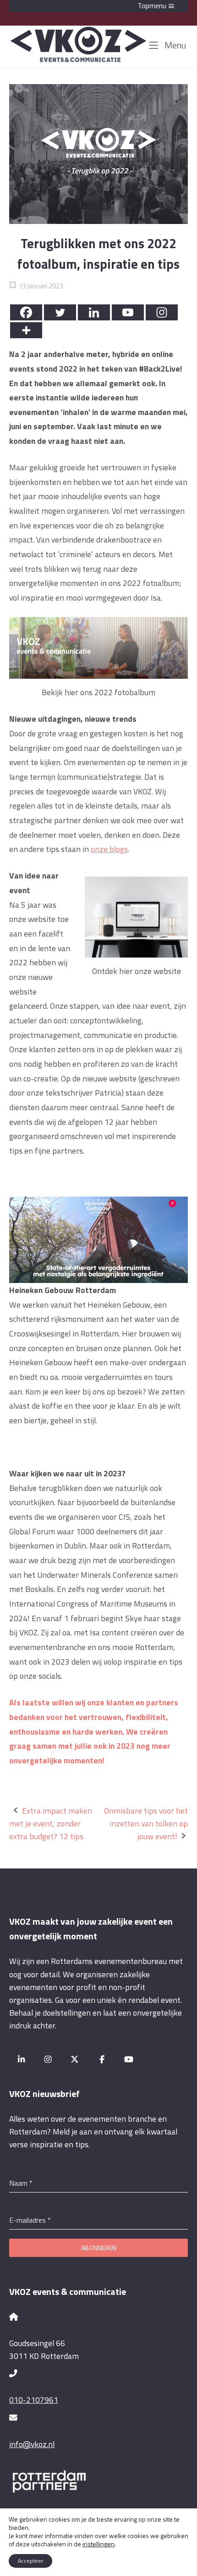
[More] (26, 330)
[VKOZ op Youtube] (129, 2059)
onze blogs (109, 849)
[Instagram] (162, 312)
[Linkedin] (94, 312)
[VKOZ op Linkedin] (21, 2059)
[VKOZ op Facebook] (102, 2059)
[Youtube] (128, 312)
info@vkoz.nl (32, 2444)
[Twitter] (60, 312)
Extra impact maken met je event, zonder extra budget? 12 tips (51, 1823)
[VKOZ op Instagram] (48, 2059)
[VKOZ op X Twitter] (75, 2059)
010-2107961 (34, 2400)
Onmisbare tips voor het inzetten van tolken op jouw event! (146, 1823)
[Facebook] (26, 312)
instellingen (98, 2544)
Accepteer (30, 2561)
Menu (174, 45)
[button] (98, 6)
